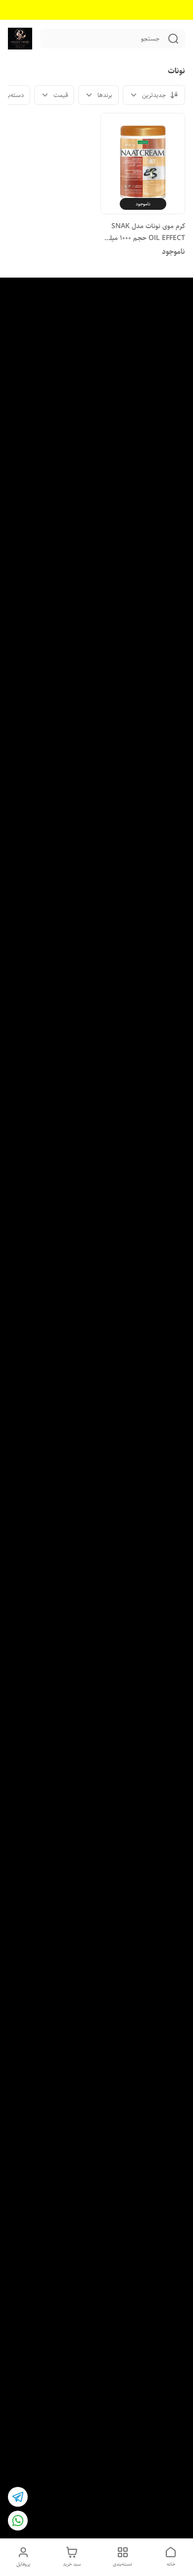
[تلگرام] (18, 2497)
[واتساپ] (18, 2521)
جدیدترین (154, 95)
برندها (105, 95)
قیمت (61, 95)
